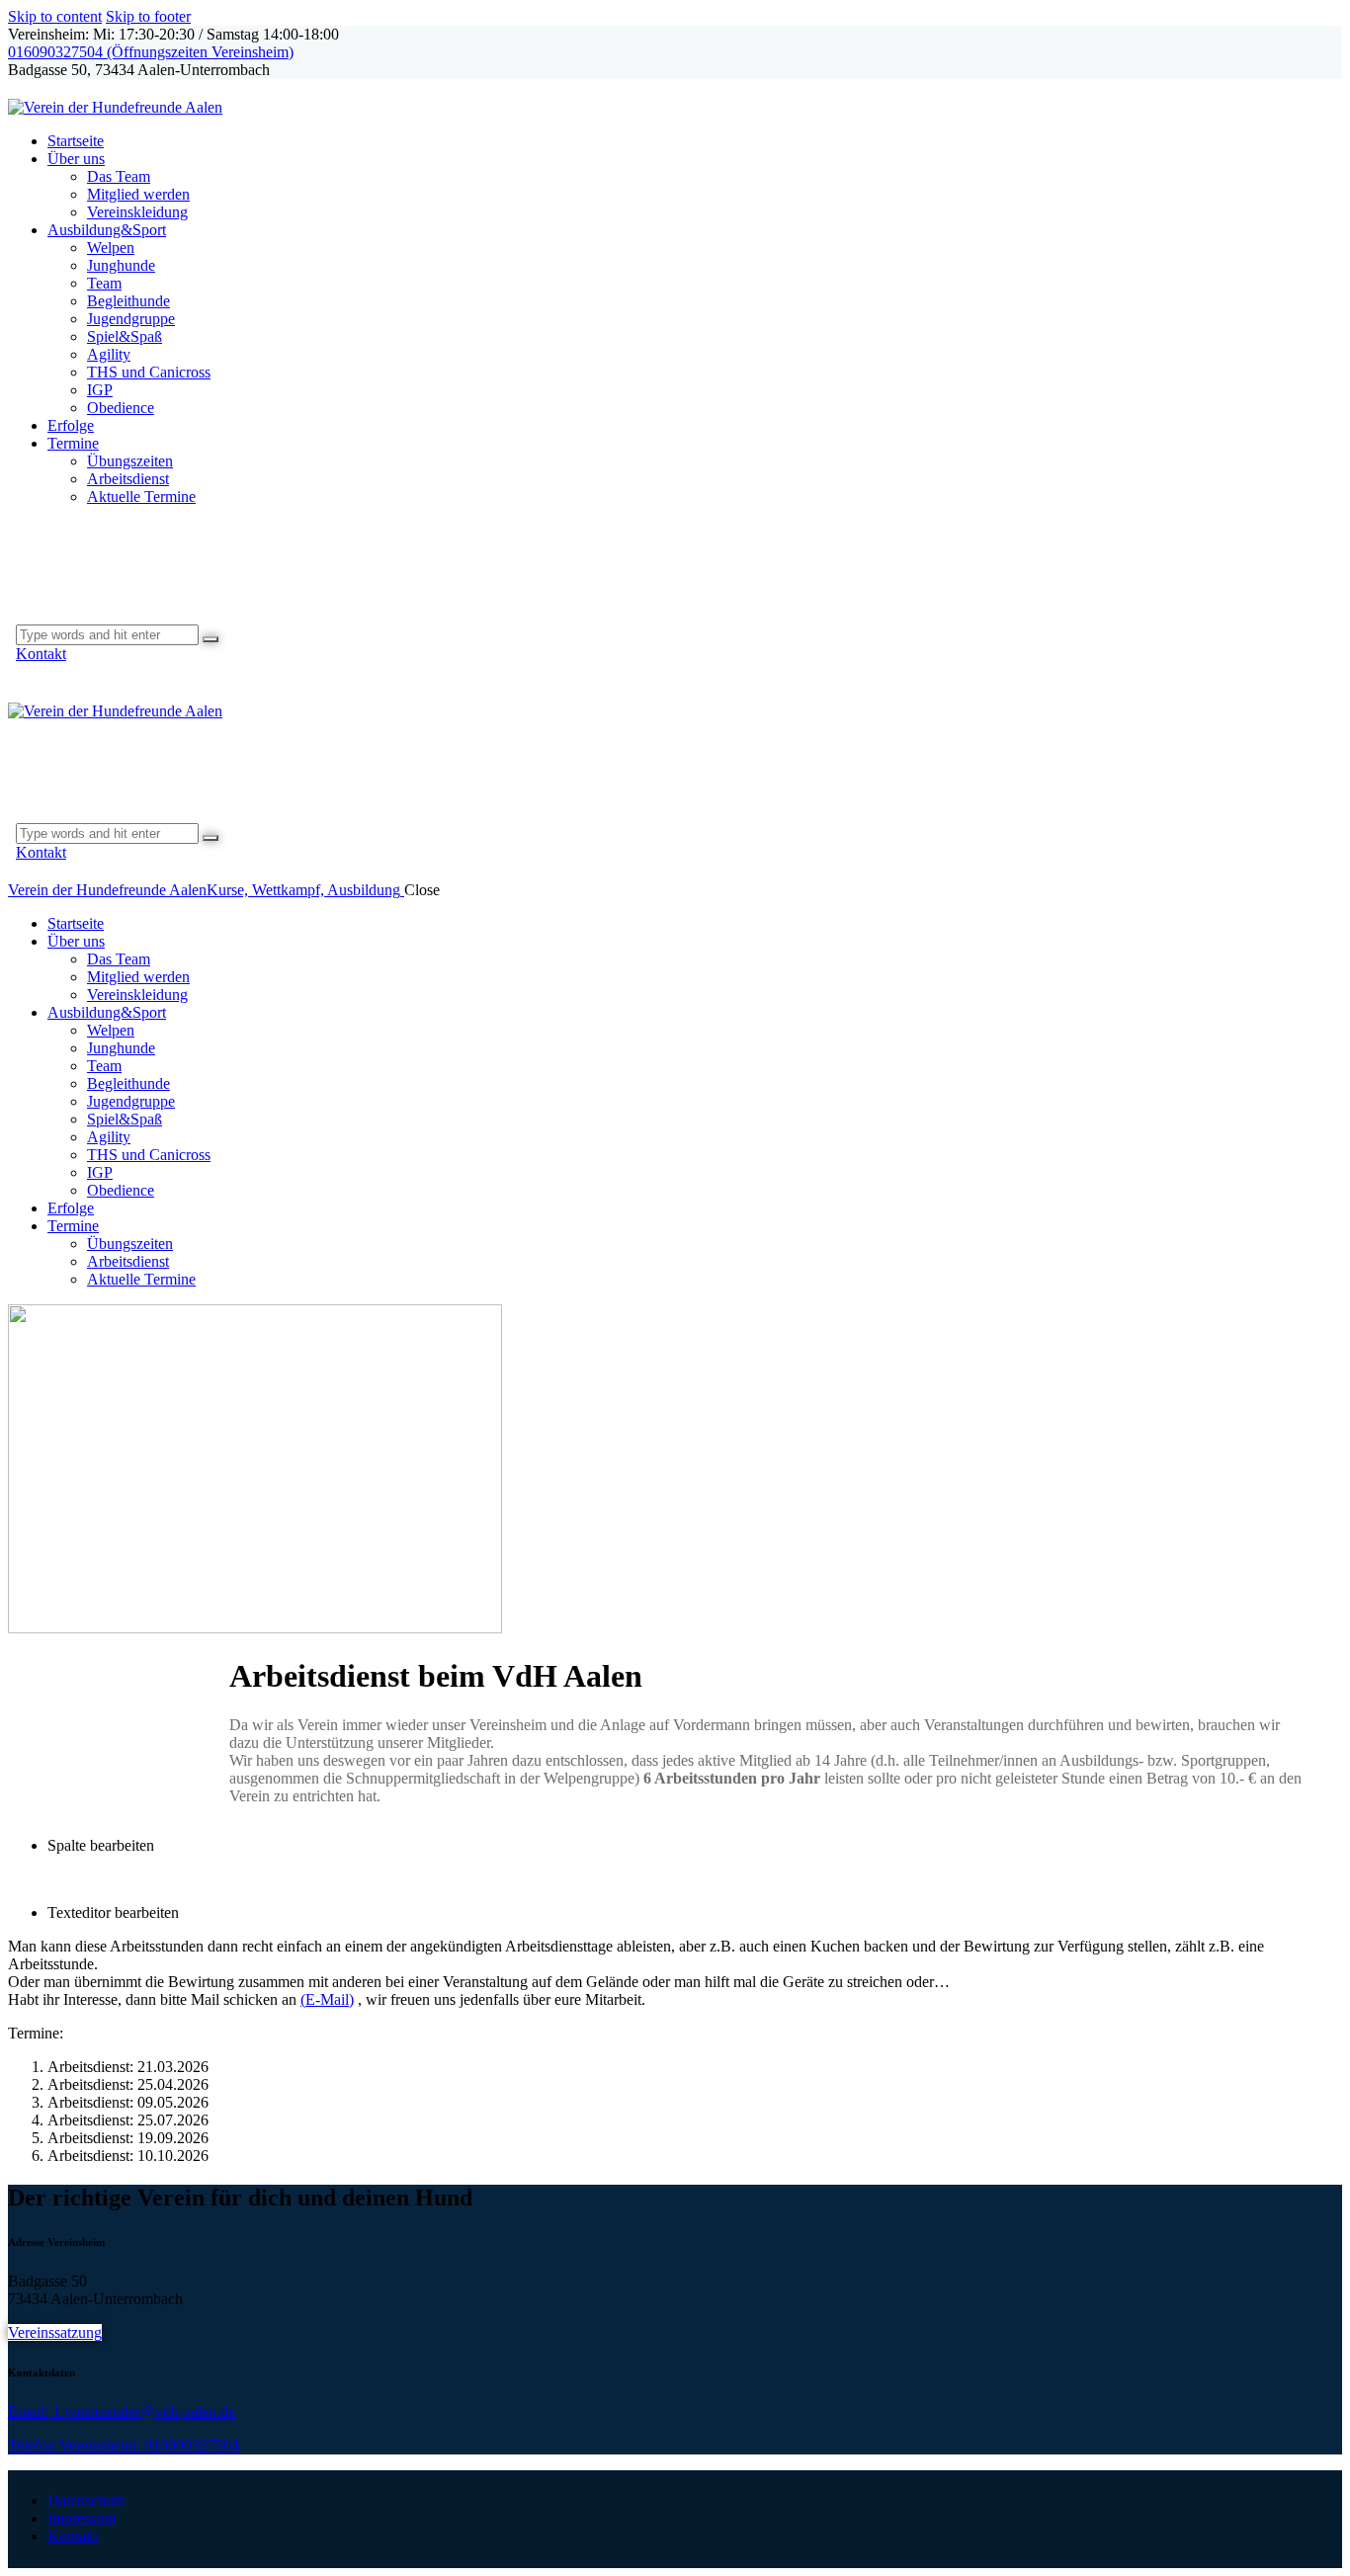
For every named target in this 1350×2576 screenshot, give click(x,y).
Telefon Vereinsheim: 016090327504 (124, 2445)
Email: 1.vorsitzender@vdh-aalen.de (122, 2411)
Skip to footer (148, 16)
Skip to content (55, 16)
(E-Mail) (327, 1999)
